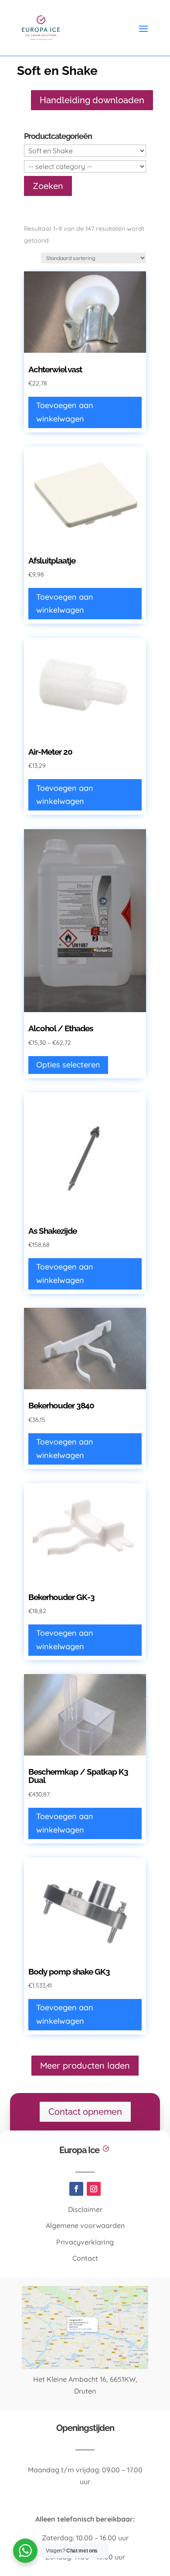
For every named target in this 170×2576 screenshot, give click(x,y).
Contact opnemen (85, 2112)
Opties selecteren (68, 1065)
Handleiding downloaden (92, 100)
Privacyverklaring (85, 2242)
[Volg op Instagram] (94, 2189)
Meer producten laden (85, 2065)
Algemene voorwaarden (85, 2225)
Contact (85, 2258)
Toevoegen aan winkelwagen (65, 412)
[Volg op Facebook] (76, 2189)
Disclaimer (85, 2209)
